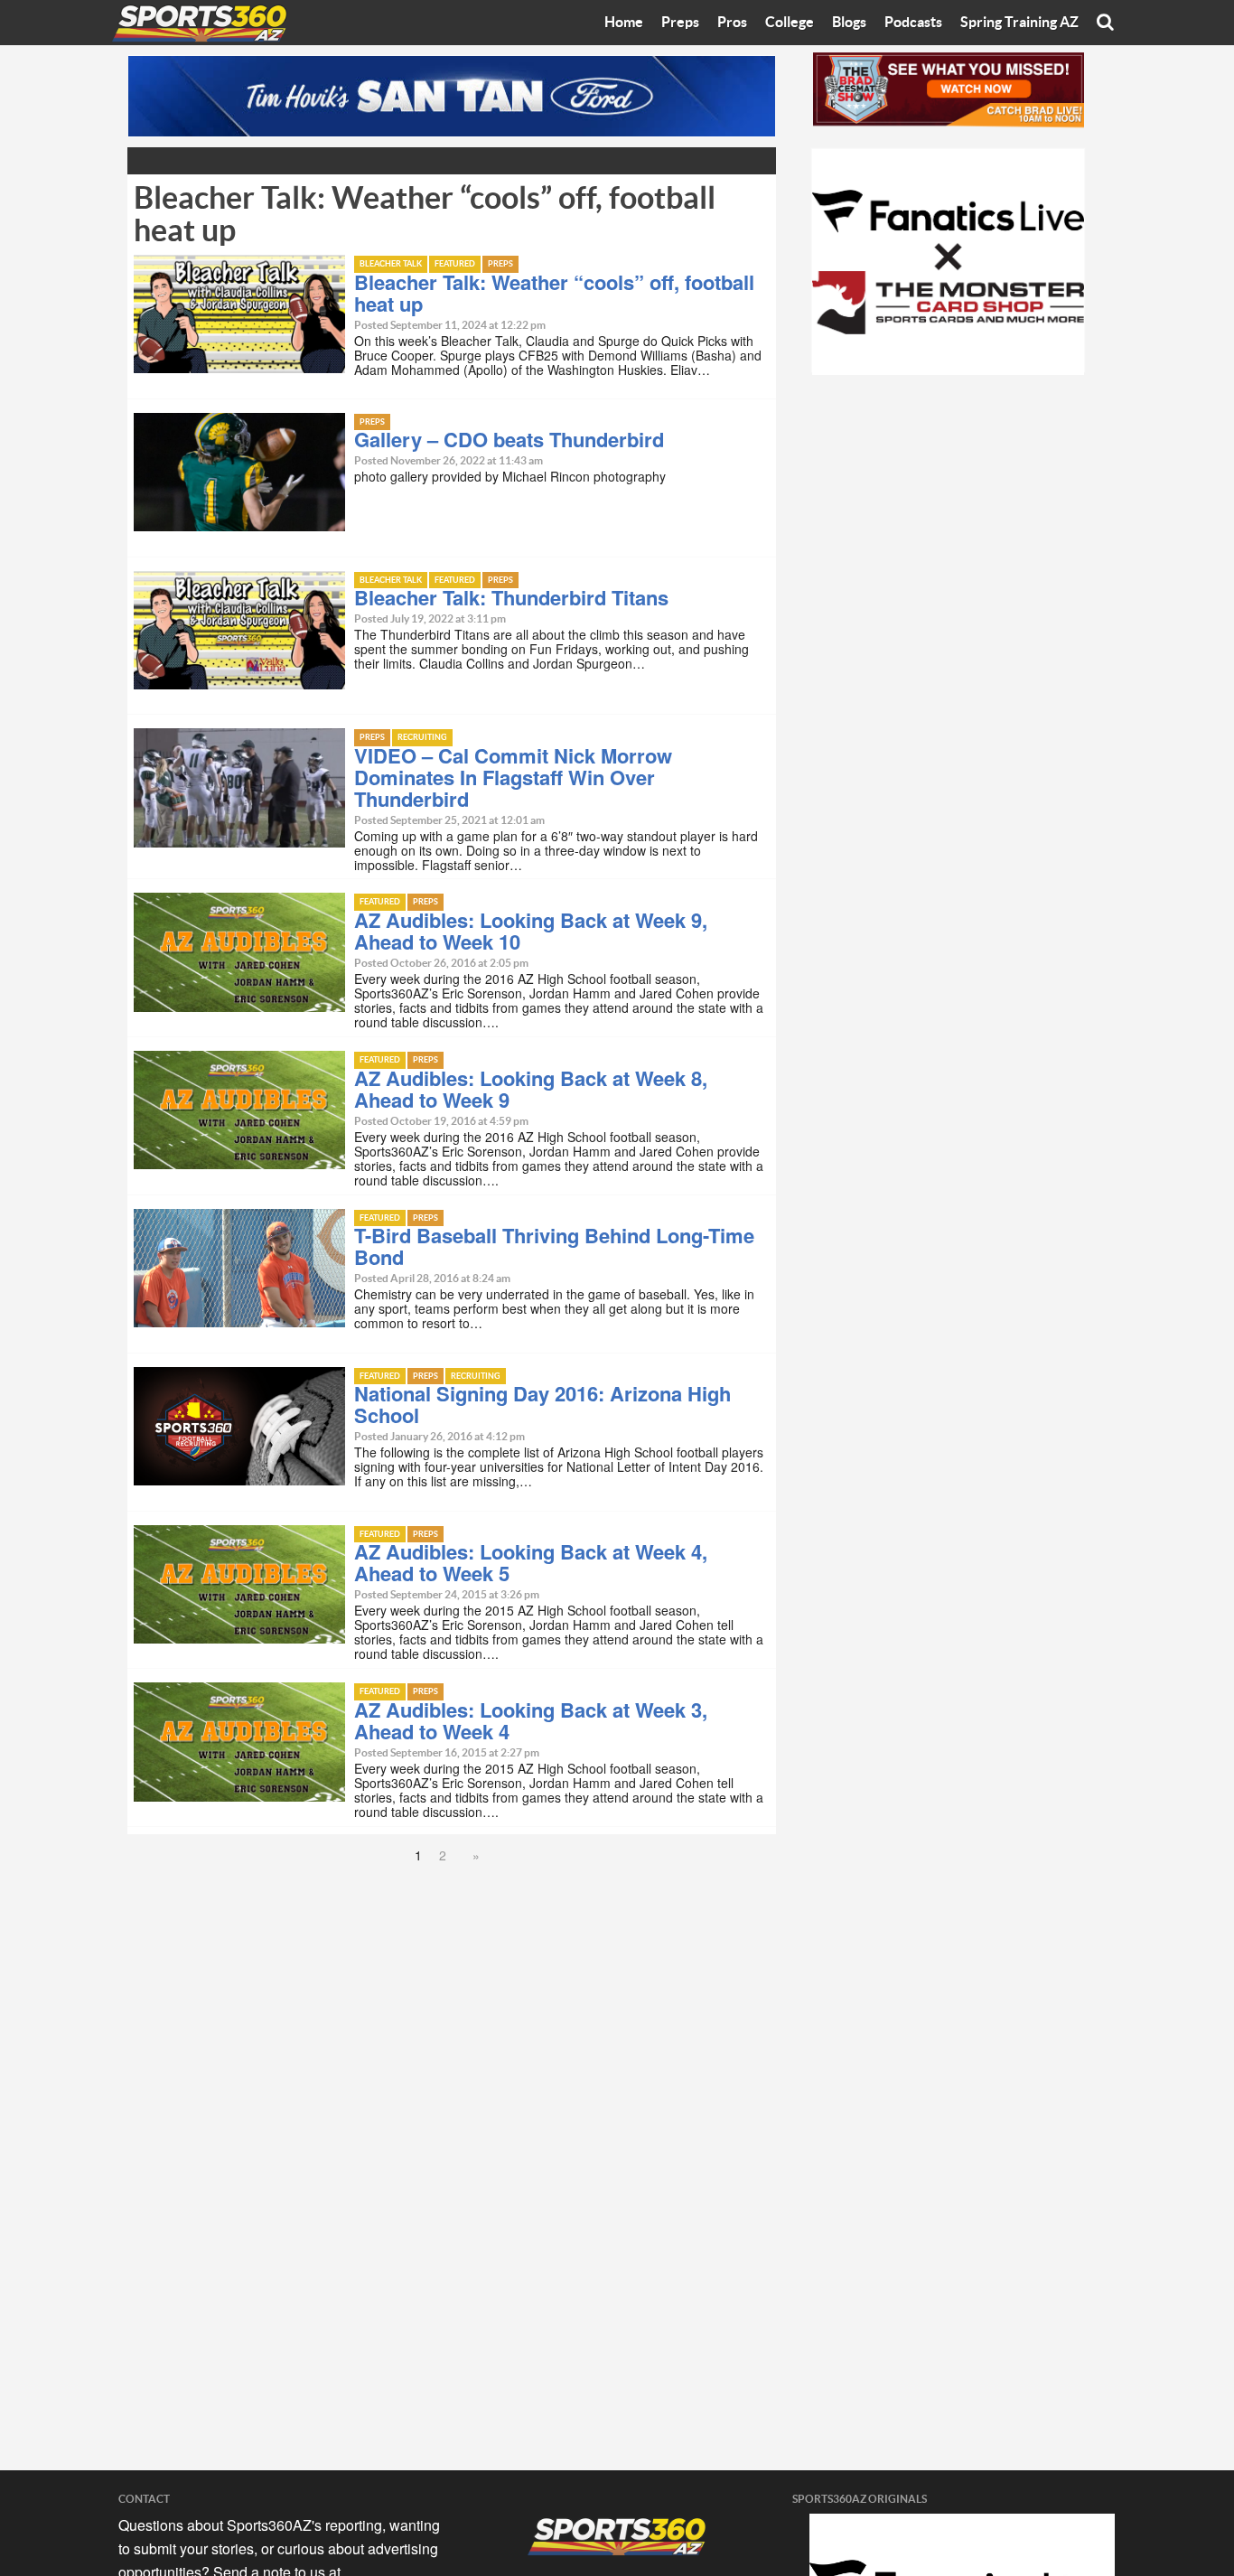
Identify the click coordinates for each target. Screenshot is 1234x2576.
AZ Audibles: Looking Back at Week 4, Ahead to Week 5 (531, 1562)
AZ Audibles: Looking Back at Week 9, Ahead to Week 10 (531, 931)
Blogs (849, 23)
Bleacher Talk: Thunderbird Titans (511, 597)
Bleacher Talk (391, 264)
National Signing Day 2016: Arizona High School (542, 1404)
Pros (732, 23)
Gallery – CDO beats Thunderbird (509, 439)
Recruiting (422, 738)
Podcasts (913, 23)
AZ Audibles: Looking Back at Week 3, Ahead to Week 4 (531, 1720)
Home (624, 23)
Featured (455, 264)
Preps (680, 23)
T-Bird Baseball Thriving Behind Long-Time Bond (554, 1246)
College (790, 23)
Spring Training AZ (1019, 23)
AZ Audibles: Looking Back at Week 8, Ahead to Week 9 (531, 1089)
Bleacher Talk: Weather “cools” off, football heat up (554, 293)
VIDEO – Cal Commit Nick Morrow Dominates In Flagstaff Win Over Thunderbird (513, 777)
